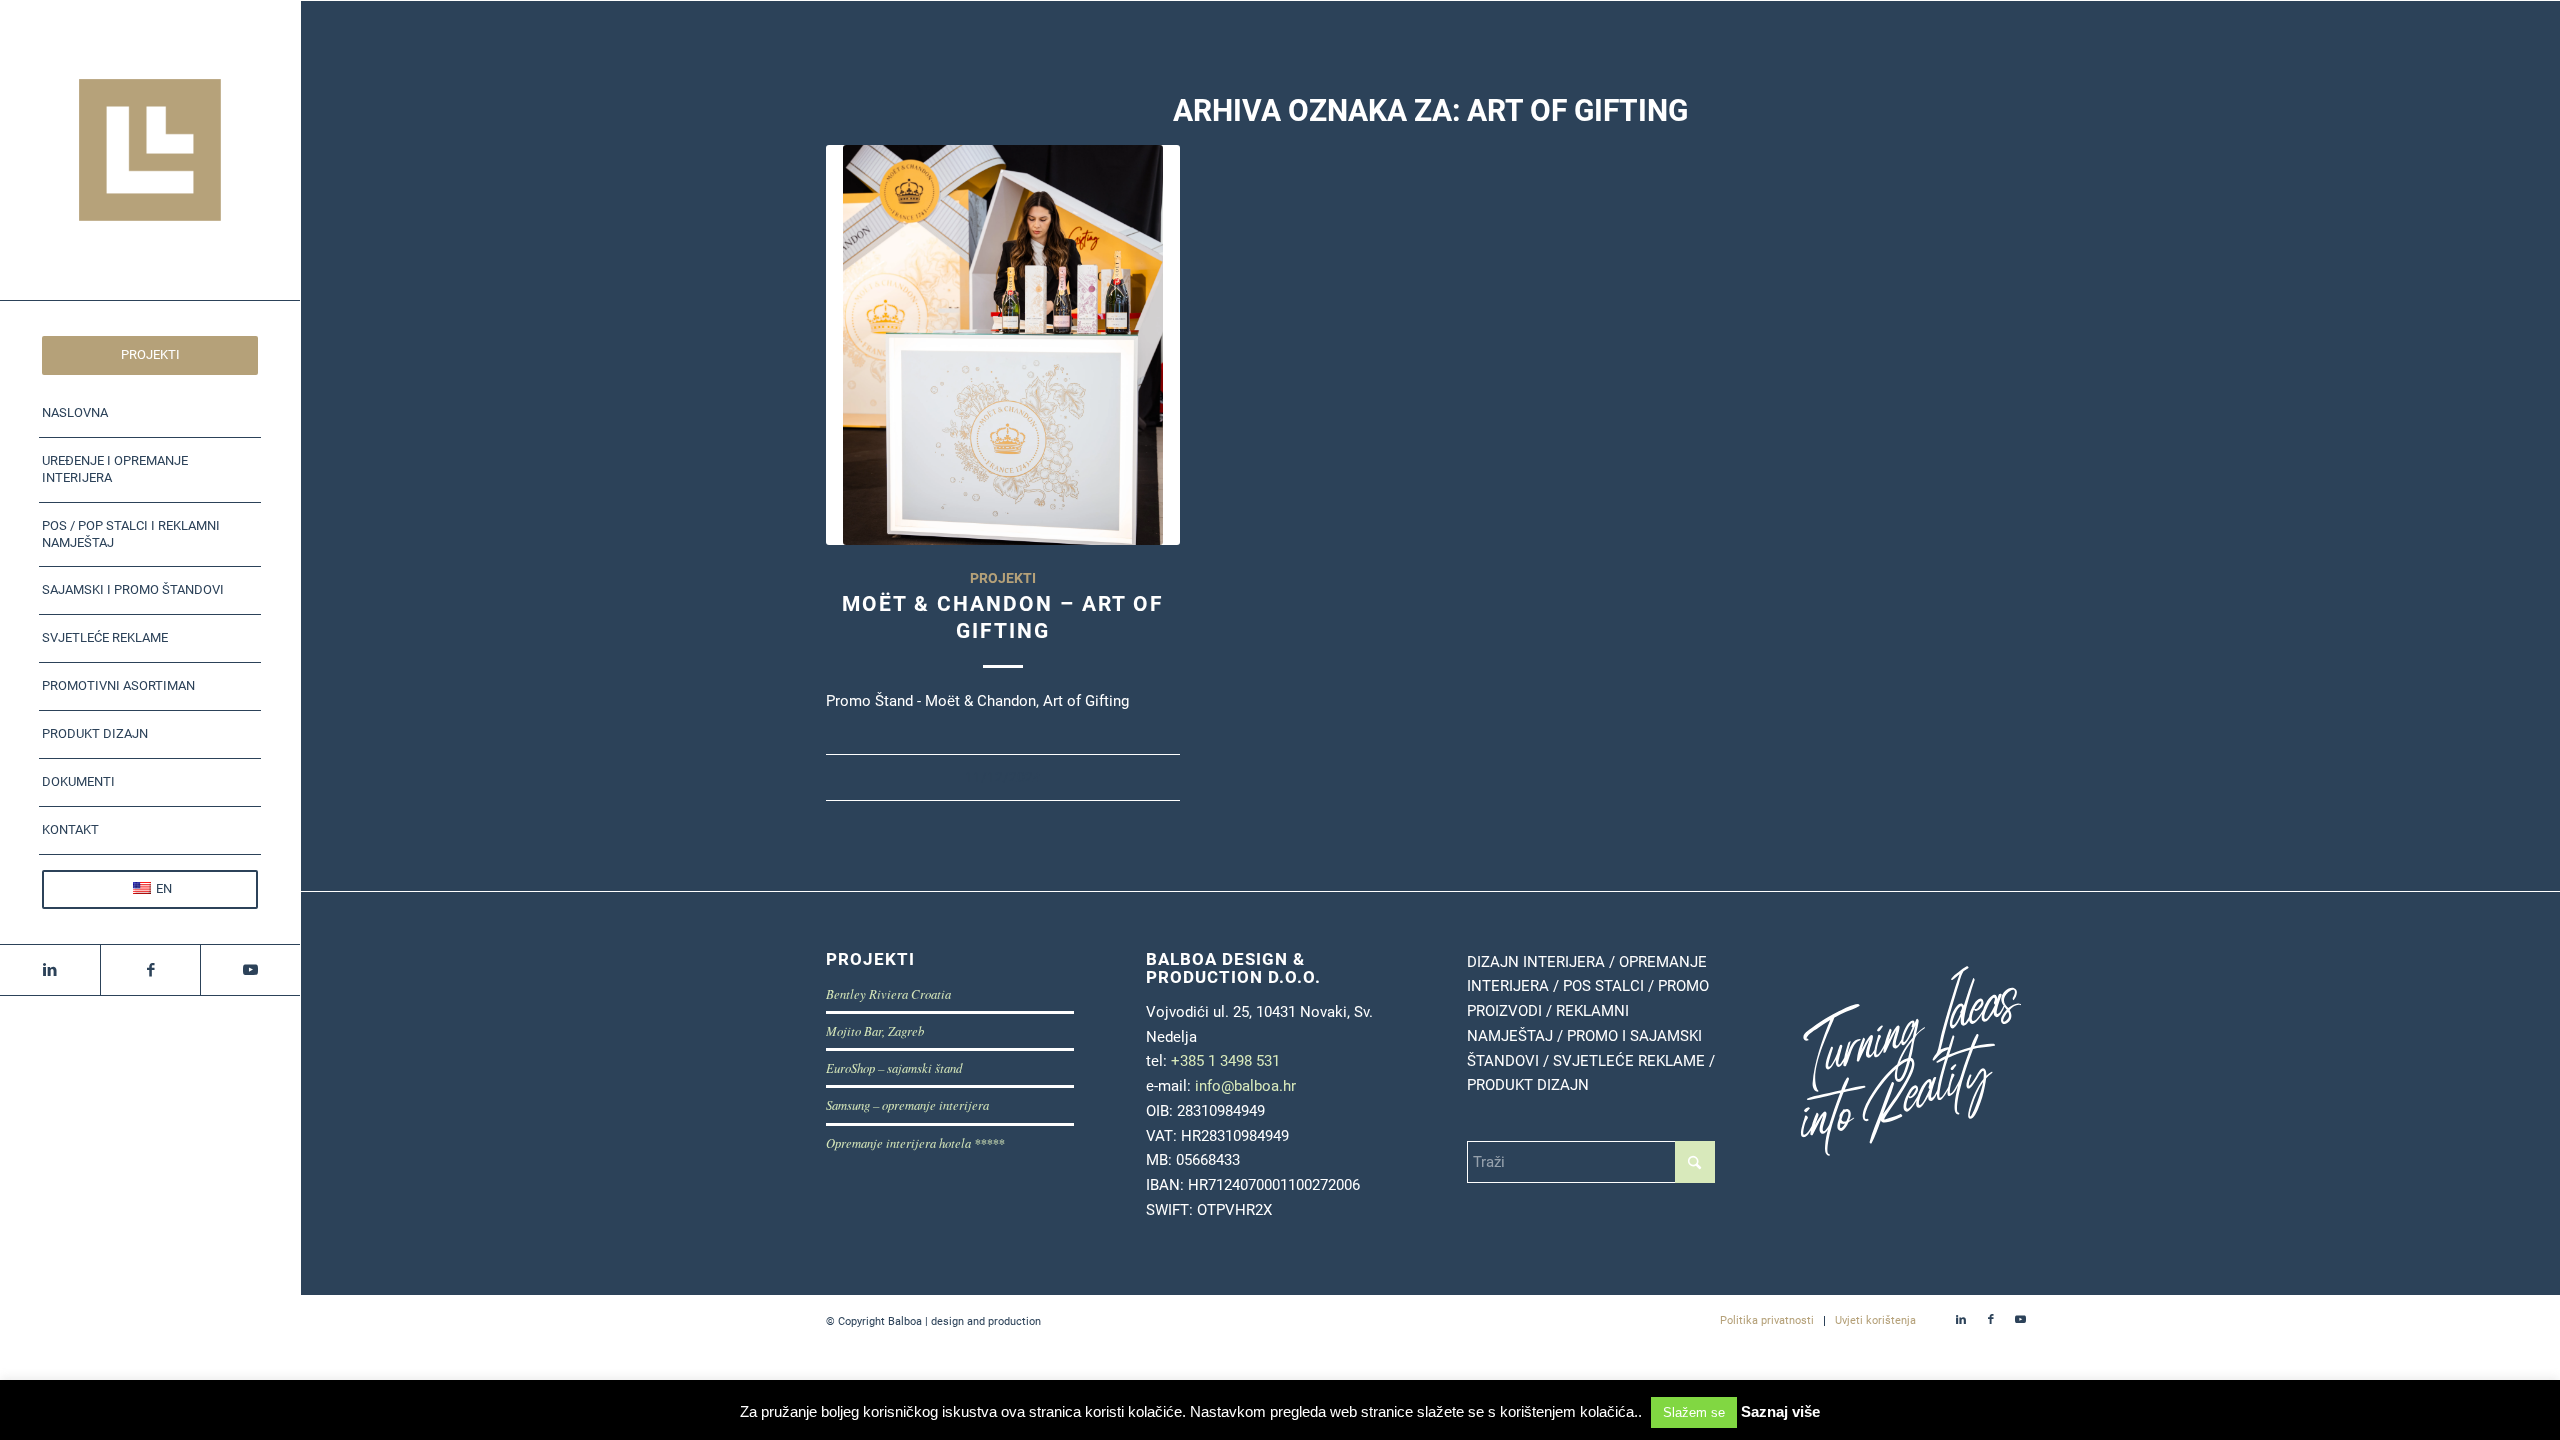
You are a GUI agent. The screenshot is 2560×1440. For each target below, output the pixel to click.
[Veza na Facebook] (150, 970)
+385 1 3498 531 (1225, 1061)
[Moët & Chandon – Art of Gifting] (1003, 345)
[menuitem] (150, 355)
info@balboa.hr (1245, 1086)
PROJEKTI (1003, 578)
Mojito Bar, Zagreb (875, 1030)
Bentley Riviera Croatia (888, 993)
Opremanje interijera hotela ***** (915, 1142)
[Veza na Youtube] (250, 970)
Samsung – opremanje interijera (907, 1104)
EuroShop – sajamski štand (894, 1067)
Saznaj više (1780, 1411)
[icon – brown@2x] (150, 150)
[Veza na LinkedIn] (50, 970)
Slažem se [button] (1694, 1412)
